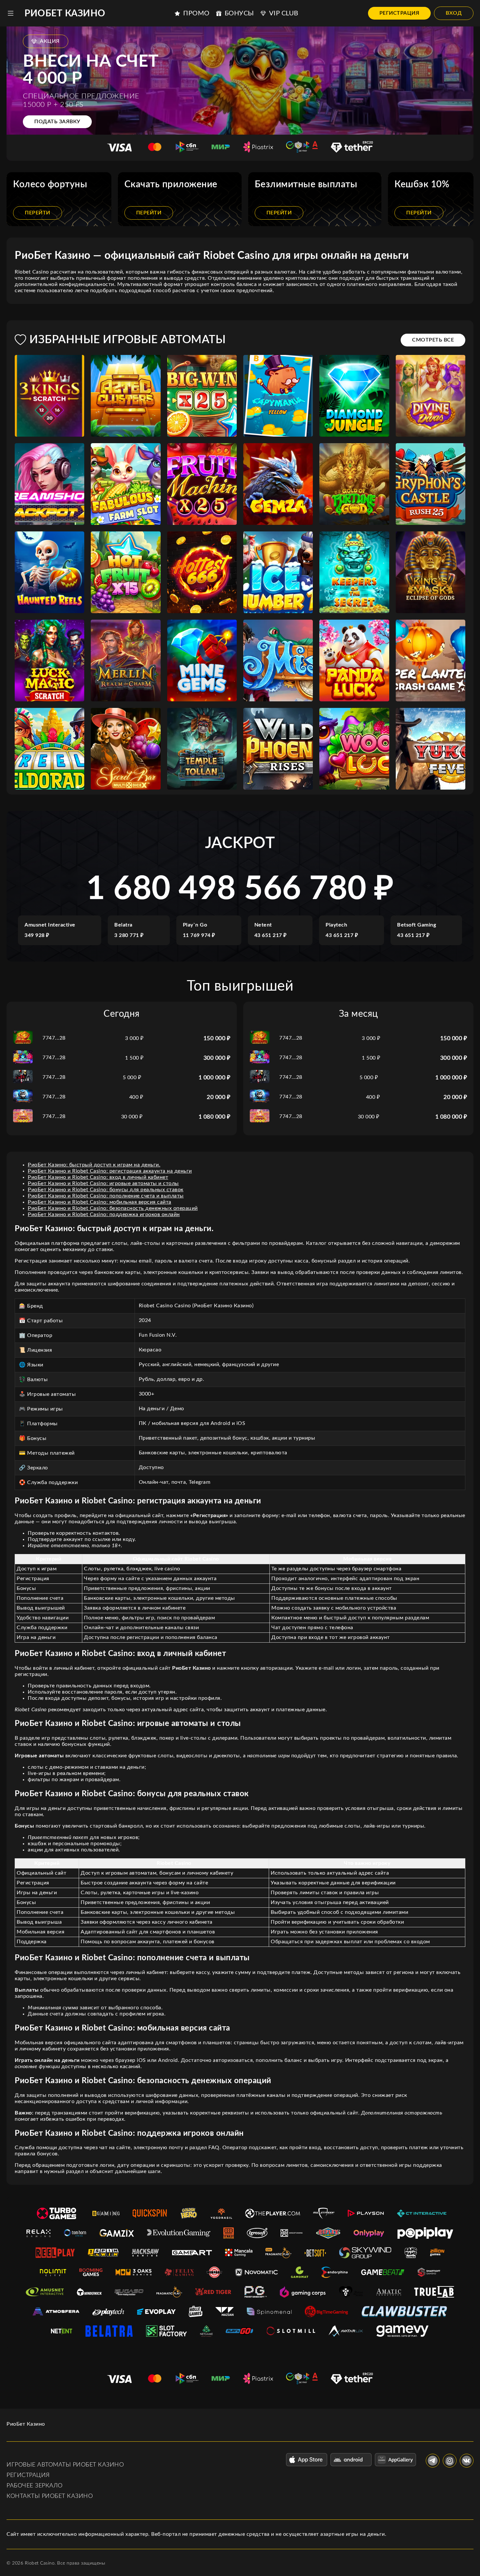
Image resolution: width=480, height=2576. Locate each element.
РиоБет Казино (65, 13)
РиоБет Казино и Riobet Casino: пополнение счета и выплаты (106, 1196)
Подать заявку (57, 122)
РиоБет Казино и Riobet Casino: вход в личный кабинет (98, 1177)
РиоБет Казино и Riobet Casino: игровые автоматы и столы (103, 1183)
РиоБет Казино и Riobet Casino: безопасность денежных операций (113, 1208)
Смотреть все (433, 340)
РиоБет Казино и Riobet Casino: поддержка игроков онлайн (104, 1214)
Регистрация (400, 13)
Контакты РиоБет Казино (50, 2496)
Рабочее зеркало (35, 2486)
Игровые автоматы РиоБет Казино (65, 2465)
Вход (454, 13)
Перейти (38, 213)
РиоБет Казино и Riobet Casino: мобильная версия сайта (100, 1202)
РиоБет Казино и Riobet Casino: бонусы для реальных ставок (106, 1190)
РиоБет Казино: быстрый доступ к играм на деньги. (94, 1165)
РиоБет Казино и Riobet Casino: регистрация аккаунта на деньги (110, 1171)
